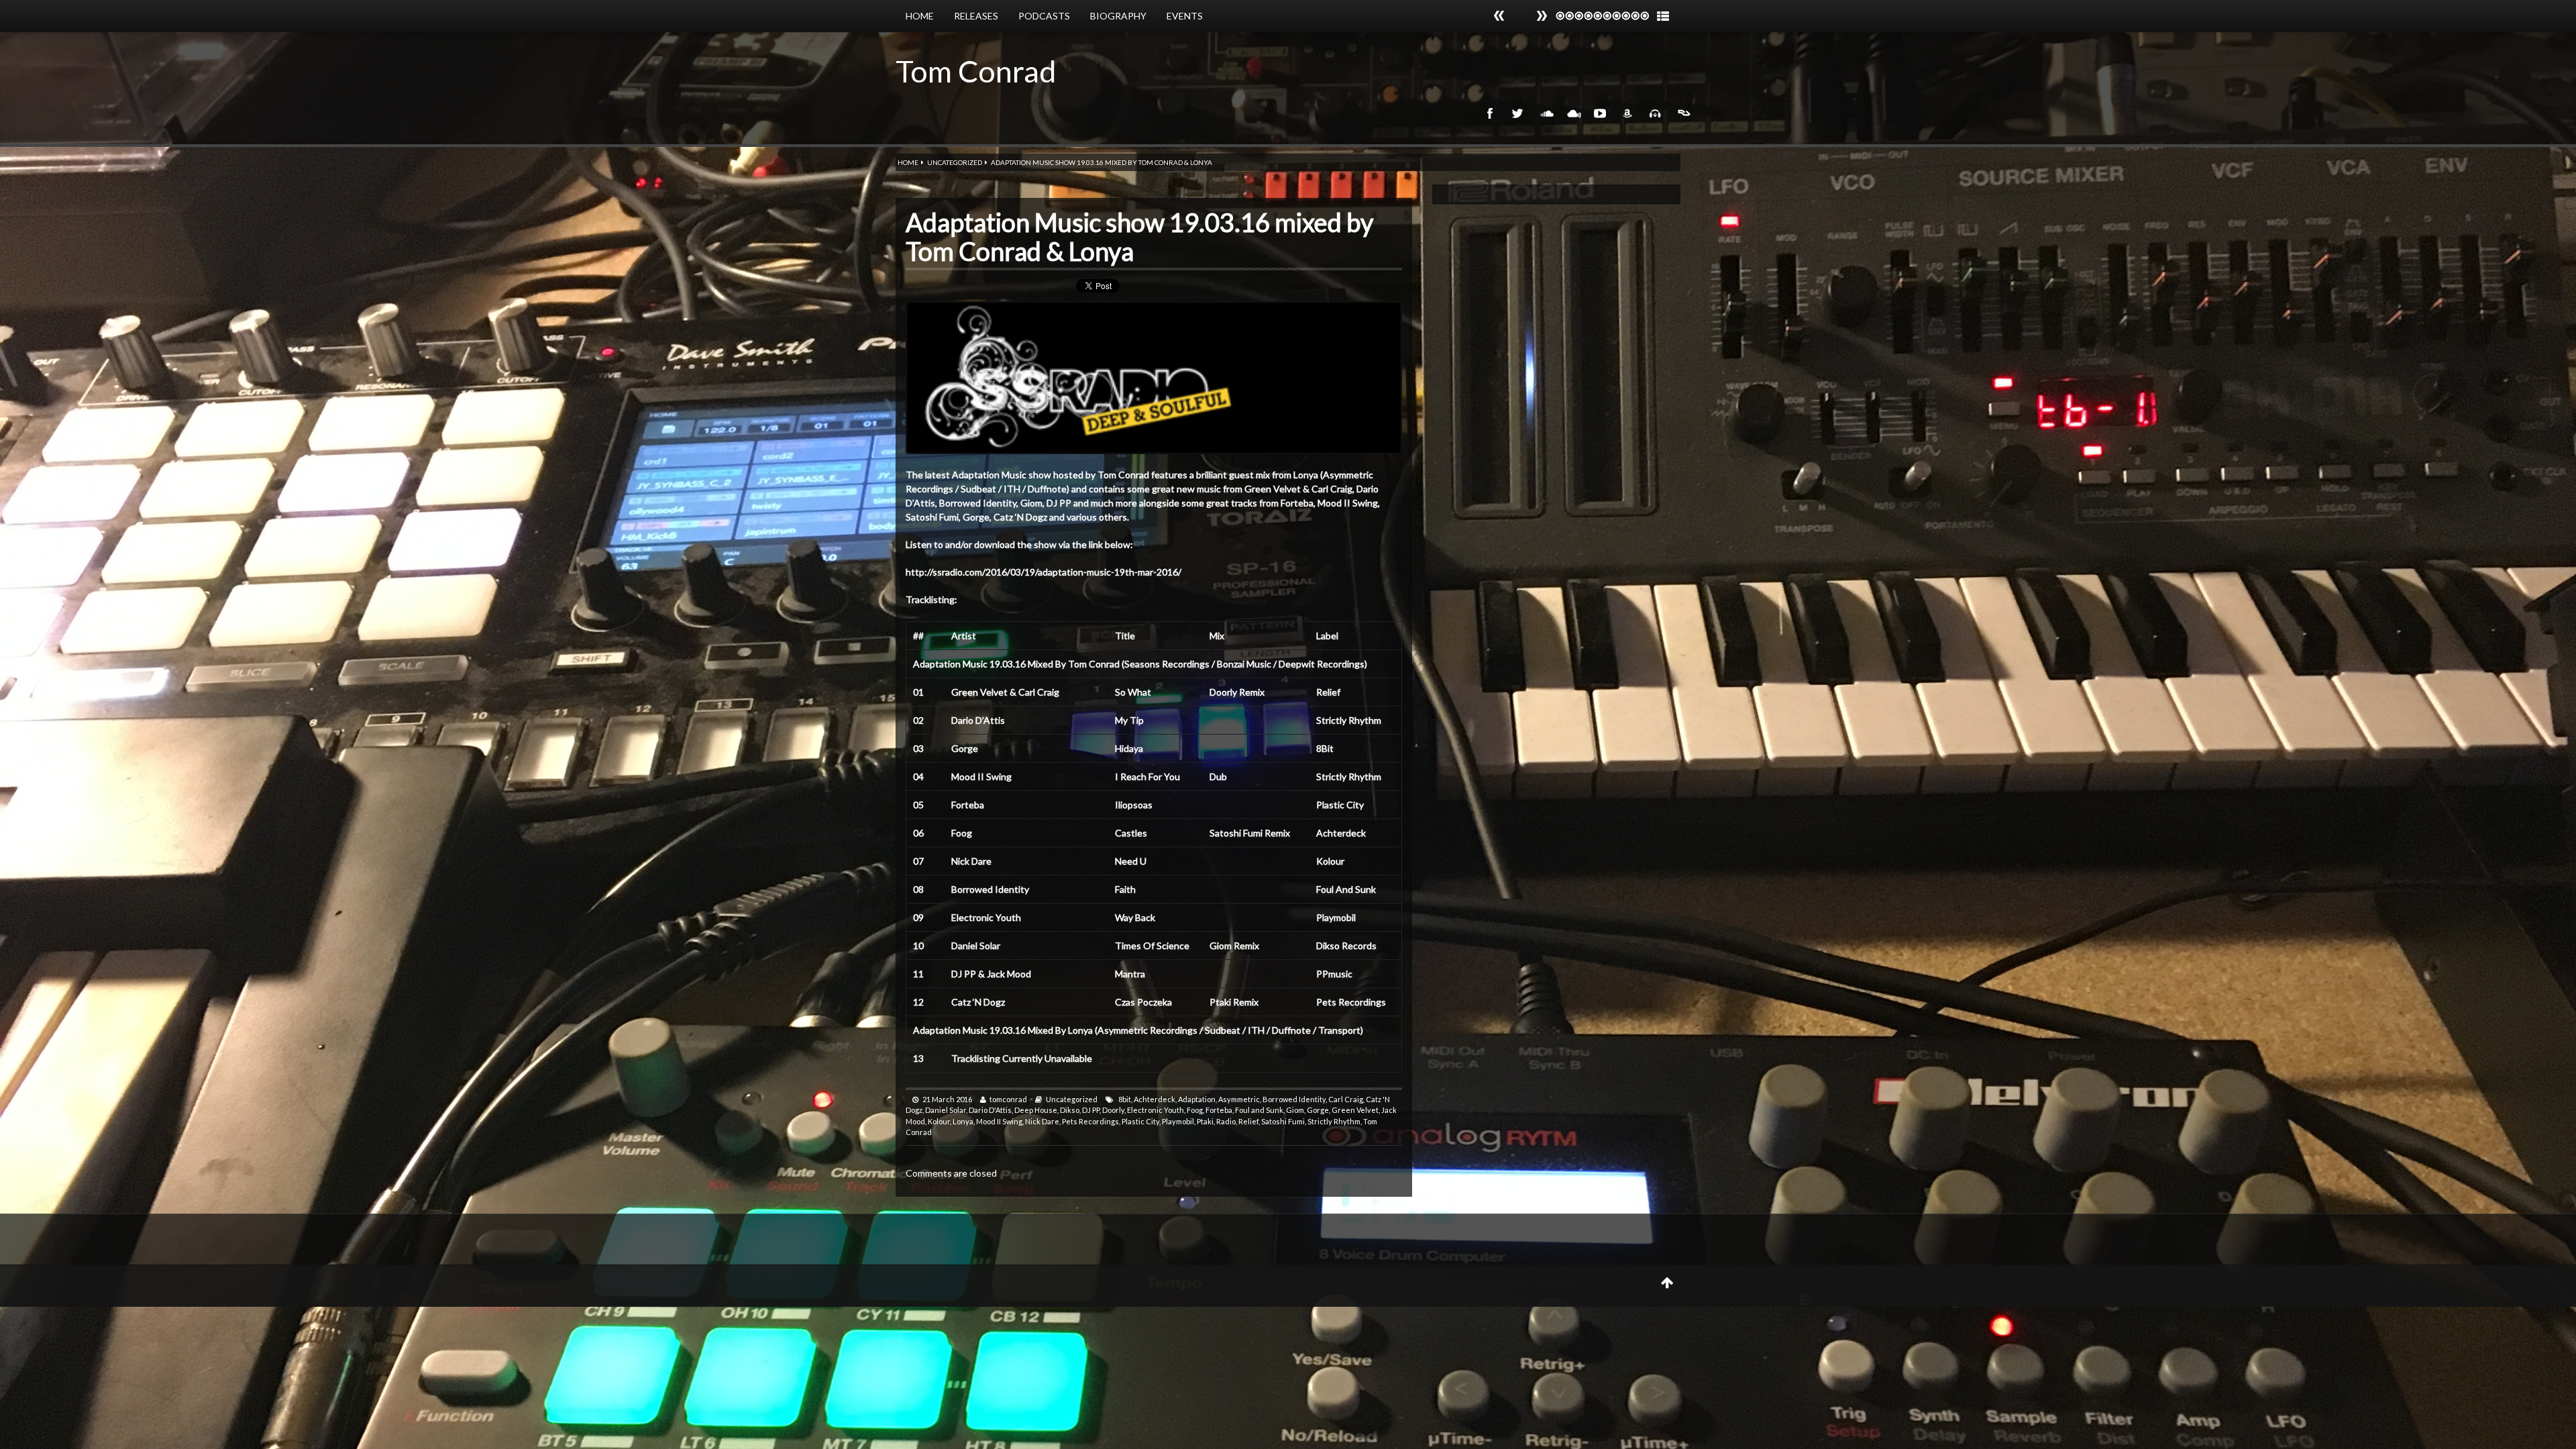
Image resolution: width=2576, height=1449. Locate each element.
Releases (976, 16)
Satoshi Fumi (1283, 1121)
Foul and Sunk (1259, 1110)
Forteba (1219, 1110)
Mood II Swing (999, 1121)
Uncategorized (955, 162)
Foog (1195, 1110)
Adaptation (1197, 1099)
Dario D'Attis (990, 1110)
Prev (1542, 16)
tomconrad (1008, 1099)
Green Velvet (1355, 1110)
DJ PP (1091, 1110)
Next (1499, 16)
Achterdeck (1155, 1099)
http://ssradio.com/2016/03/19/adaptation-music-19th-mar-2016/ (1043, 572)
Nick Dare (1042, 1121)
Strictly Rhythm (1334, 1121)
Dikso (1070, 1110)
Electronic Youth (1156, 1110)
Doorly (1113, 1110)
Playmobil (1178, 1121)
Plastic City (1140, 1121)
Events (1185, 16)
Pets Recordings (1090, 1121)
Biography (1118, 16)
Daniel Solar (946, 1110)
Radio (1226, 1121)
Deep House (1036, 1110)
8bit (1125, 1099)
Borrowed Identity (1294, 1099)
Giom (1295, 1110)
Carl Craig (1346, 1099)
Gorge (1318, 1110)
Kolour (939, 1121)
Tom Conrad (976, 71)
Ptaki (1205, 1121)
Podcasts (1044, 16)
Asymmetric (1239, 1099)
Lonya (963, 1121)
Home (920, 16)
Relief (1248, 1121)
